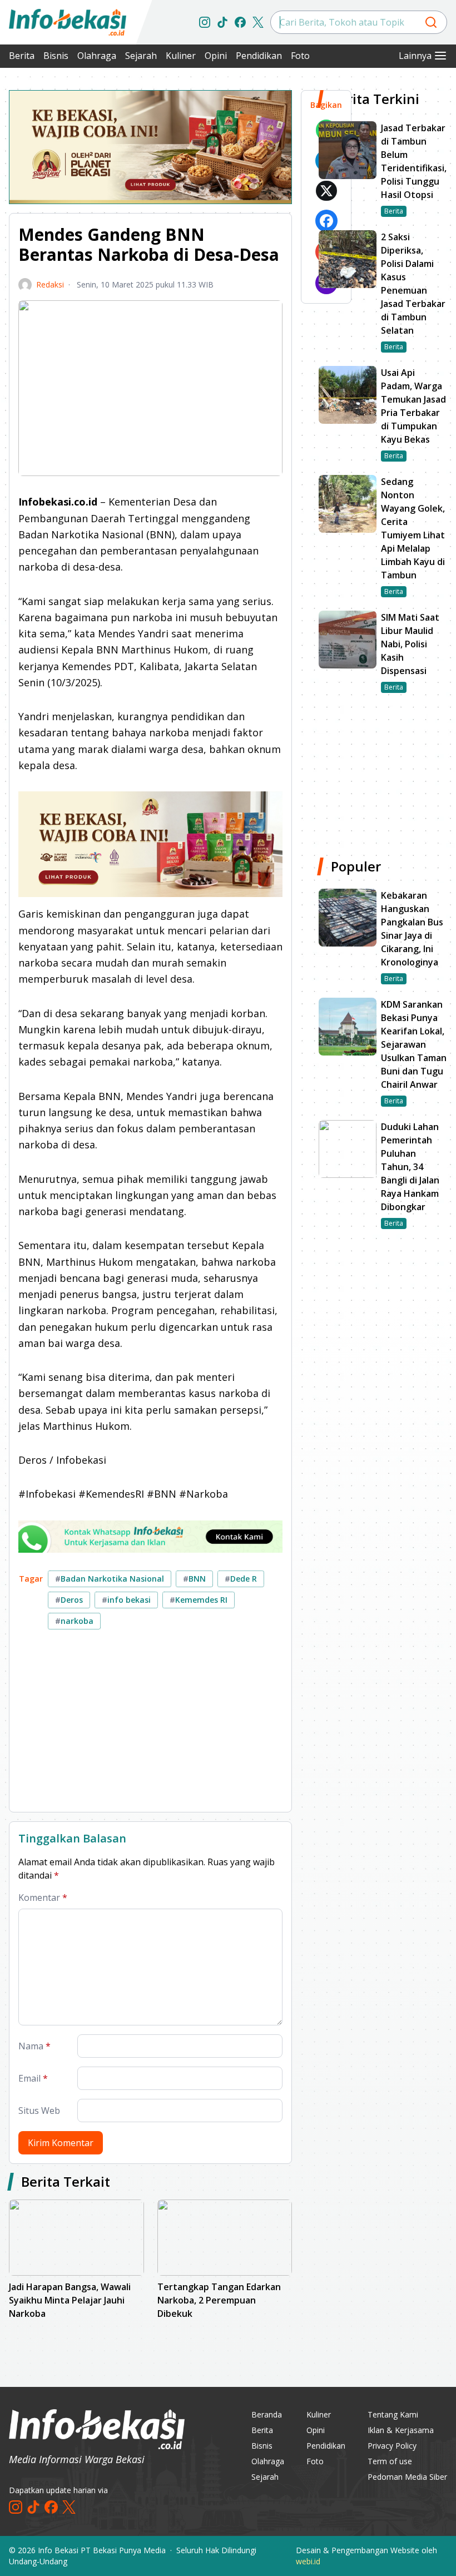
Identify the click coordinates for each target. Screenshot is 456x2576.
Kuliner (181, 56)
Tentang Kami (393, 2414)
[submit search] (431, 22)
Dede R (241, 1579)
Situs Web (39, 2111)
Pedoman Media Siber (407, 2477)
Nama (34, 2046)
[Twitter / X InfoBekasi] (258, 22)
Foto (300, 56)
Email (33, 2078)
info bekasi (126, 1600)
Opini (216, 56)
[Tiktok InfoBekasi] (222, 22)
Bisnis (56, 56)
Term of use (390, 2461)
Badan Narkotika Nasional (110, 1579)
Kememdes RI (199, 1600)
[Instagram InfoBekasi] (205, 22)
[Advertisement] (150, 1725)
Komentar (43, 1898)
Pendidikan (259, 56)
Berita (22, 56)
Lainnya (415, 56)
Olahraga (97, 56)
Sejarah (141, 56)
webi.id (308, 2561)
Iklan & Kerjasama (401, 2430)
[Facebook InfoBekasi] (240, 22)
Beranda (267, 2414)
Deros (69, 1600)
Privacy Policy (392, 2446)
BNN (194, 1579)
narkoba (74, 1621)
